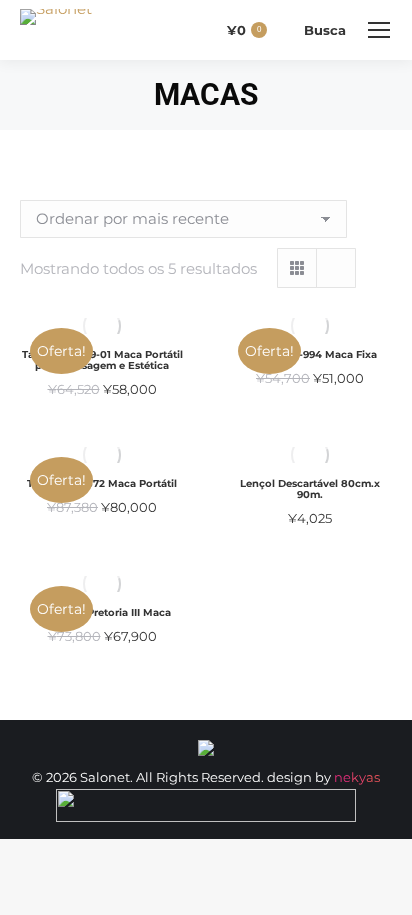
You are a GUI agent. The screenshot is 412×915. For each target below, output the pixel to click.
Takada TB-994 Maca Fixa (310, 354)
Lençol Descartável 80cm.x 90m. (310, 489)
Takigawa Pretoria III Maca (102, 612)
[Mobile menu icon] (379, 30)
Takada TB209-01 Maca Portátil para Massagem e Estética (102, 360)
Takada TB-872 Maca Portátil (102, 483)
